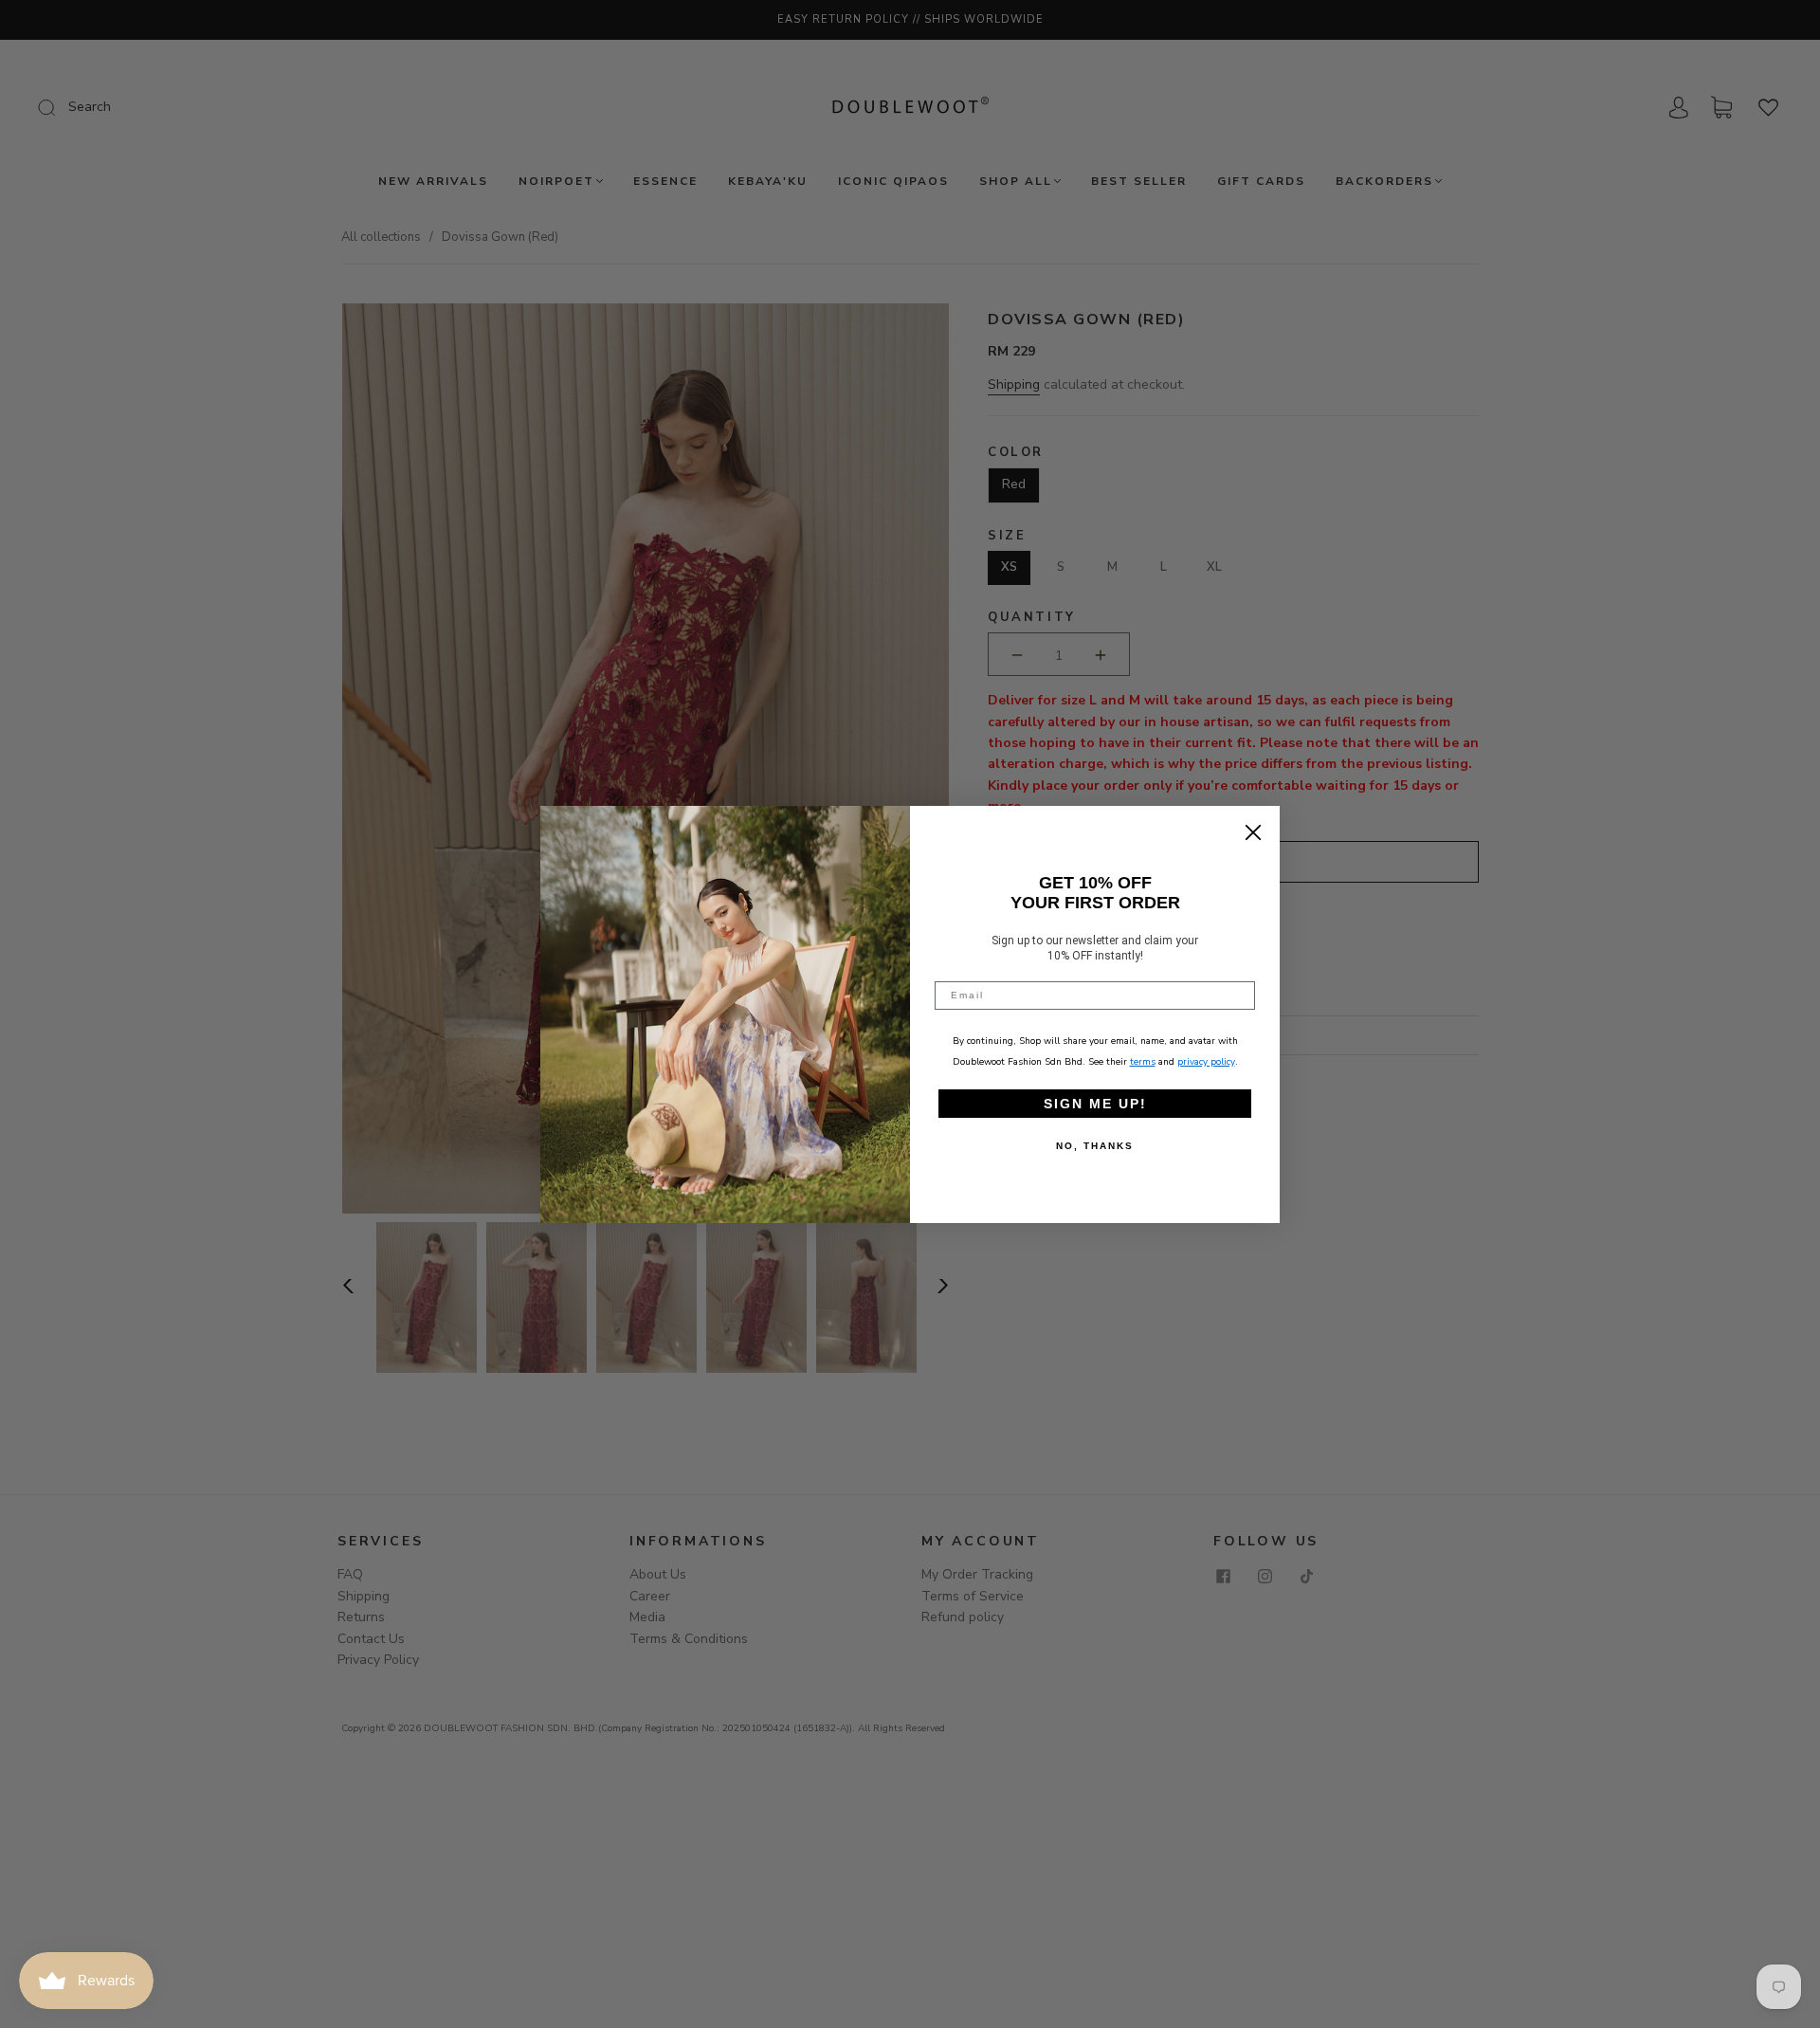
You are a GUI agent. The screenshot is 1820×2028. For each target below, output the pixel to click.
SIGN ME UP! (1095, 1104)
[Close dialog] (1253, 832)
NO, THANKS (1095, 1146)
